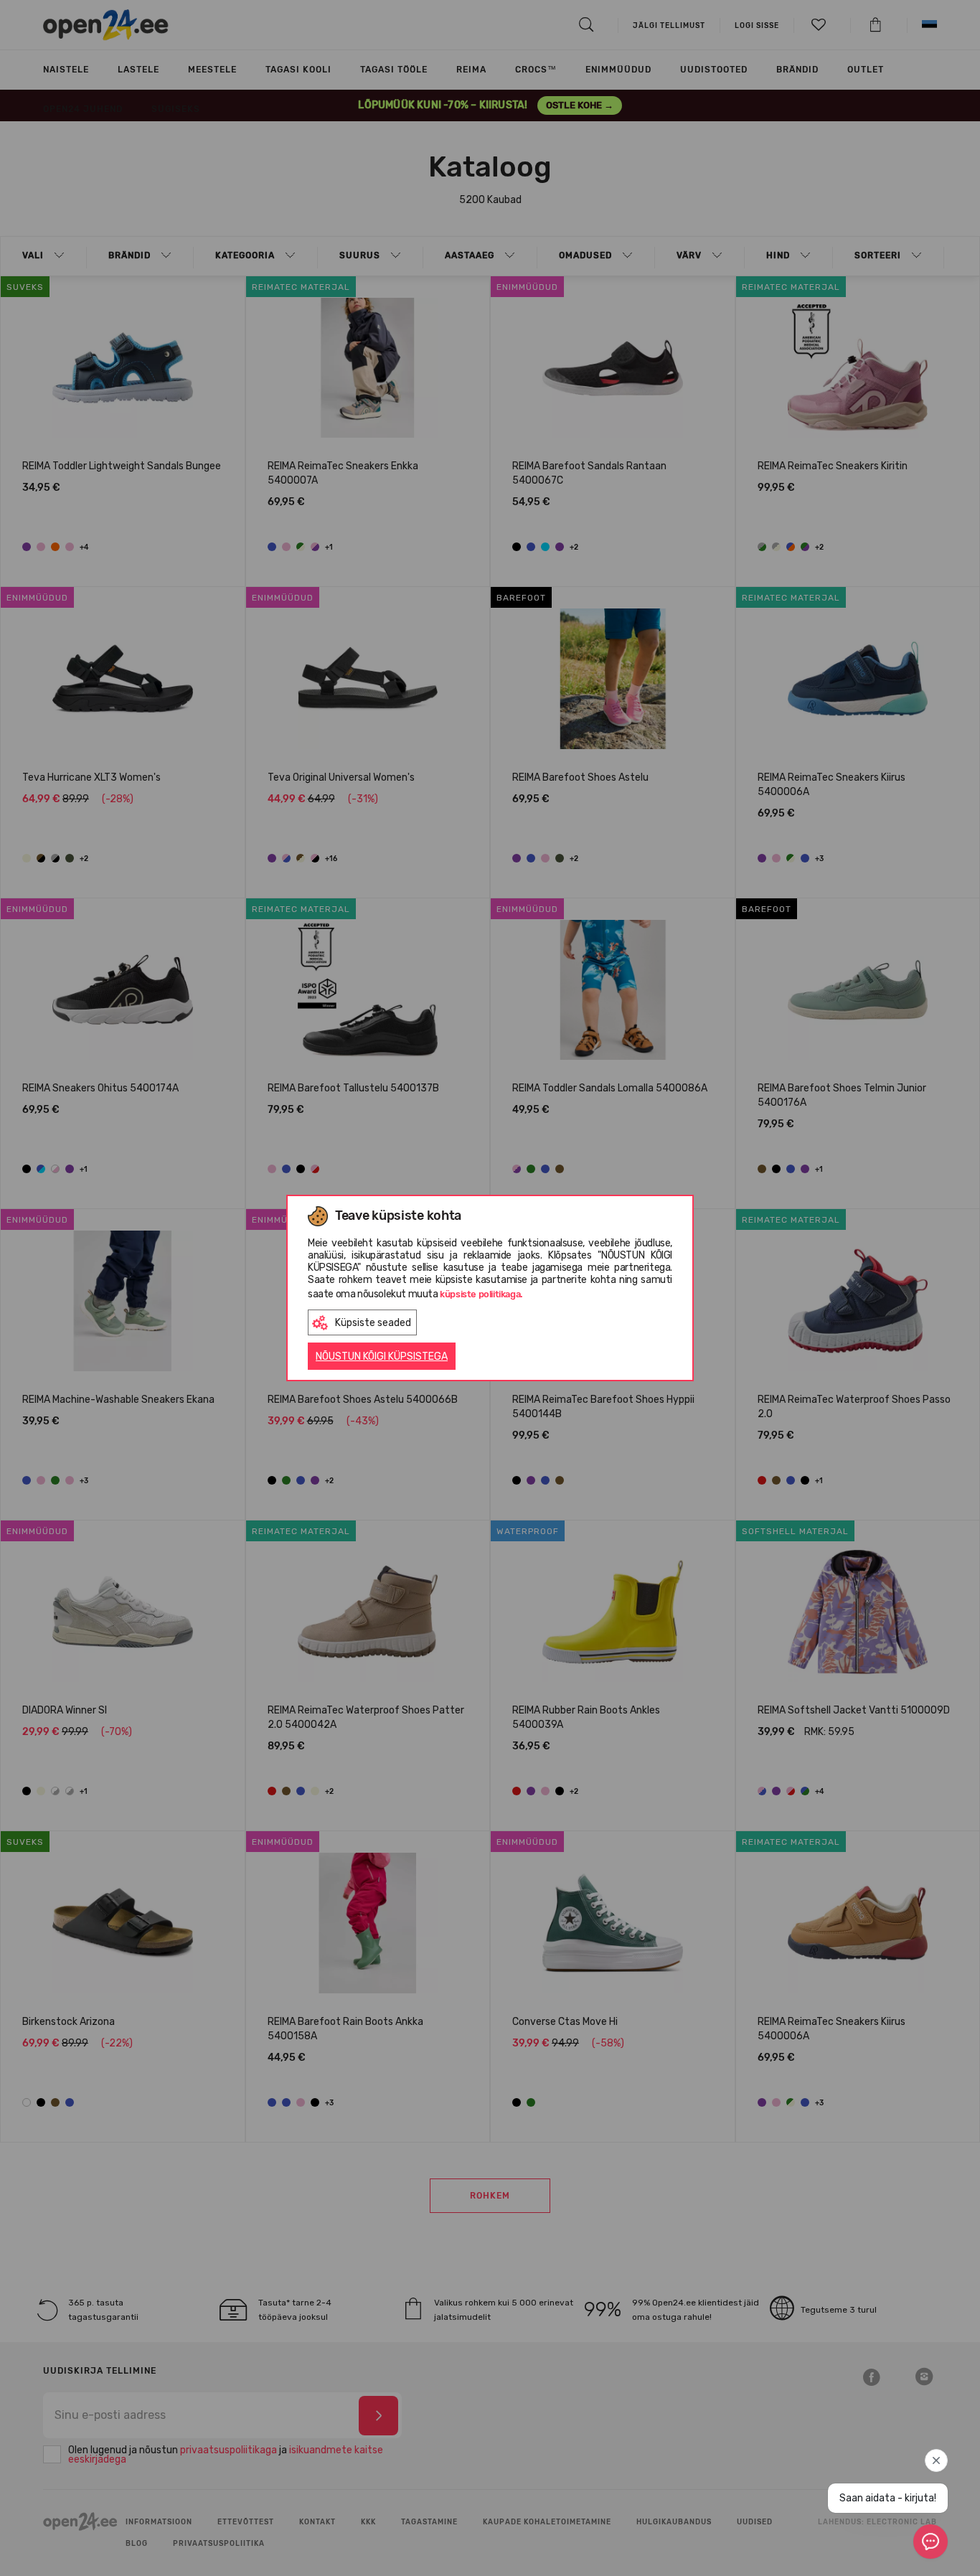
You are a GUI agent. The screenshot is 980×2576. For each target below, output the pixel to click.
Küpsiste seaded (373, 1323)
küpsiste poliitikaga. (481, 1294)
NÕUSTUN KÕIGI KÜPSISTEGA (382, 1357)
